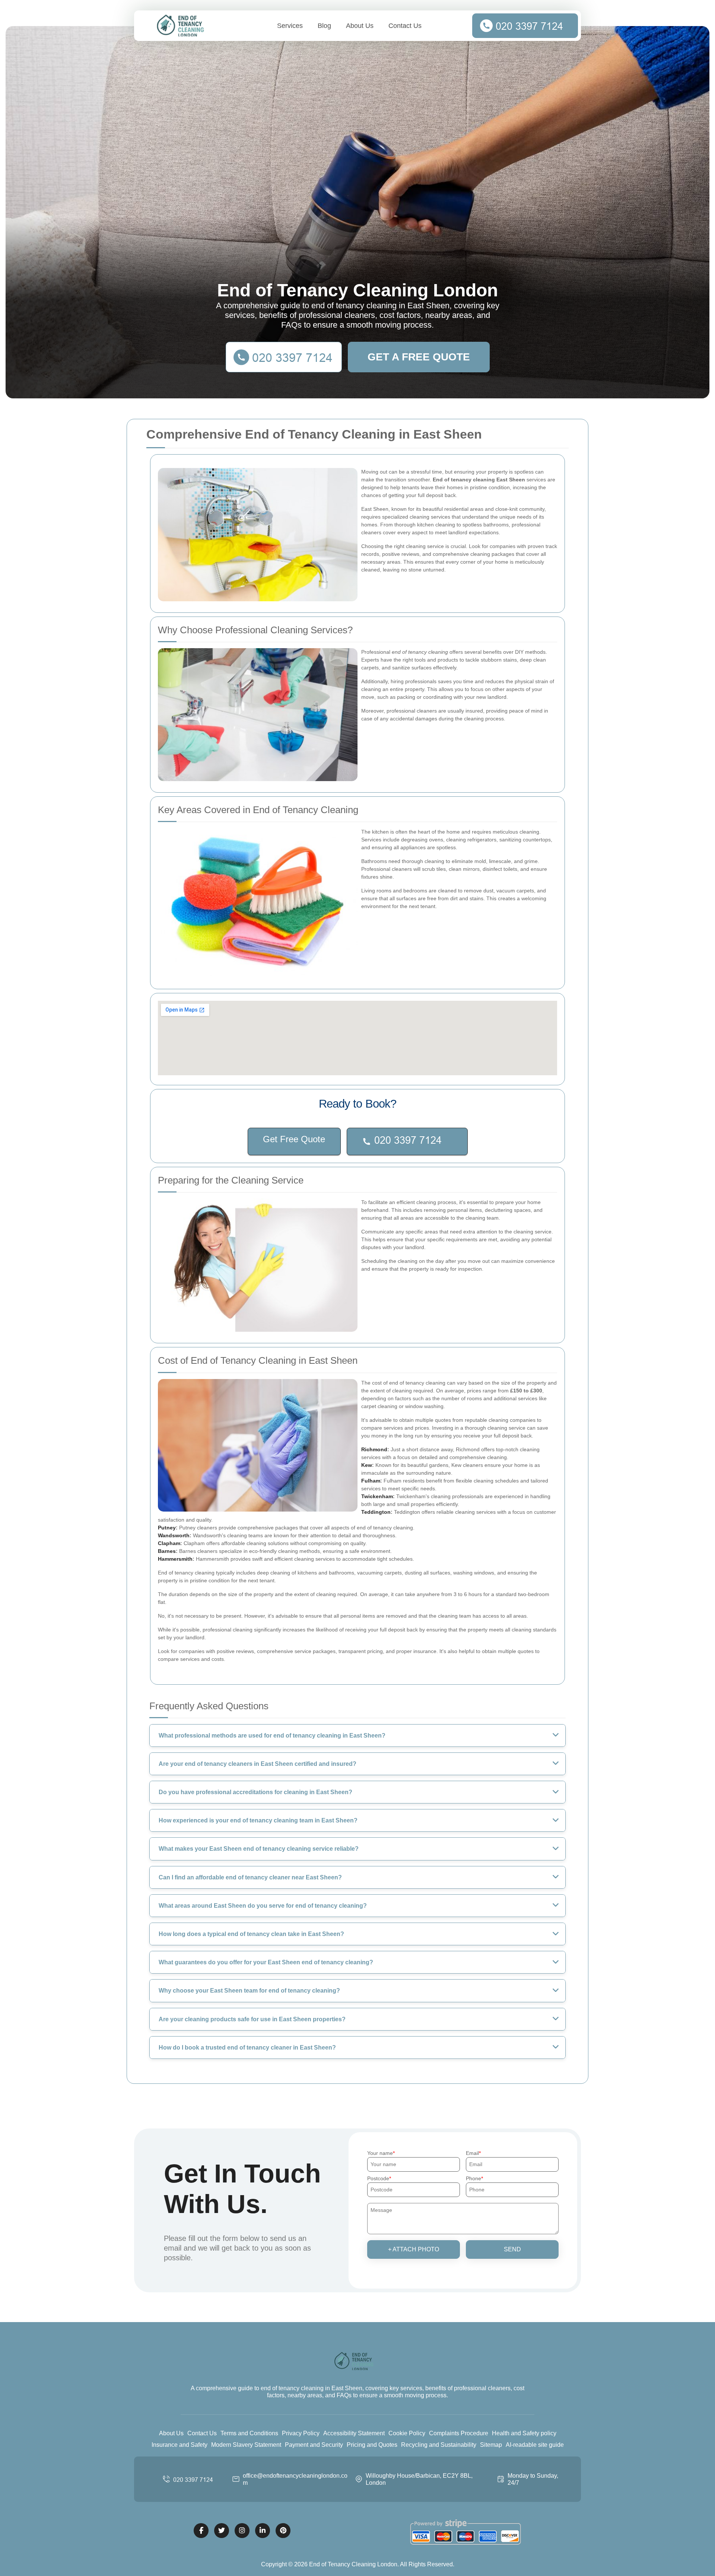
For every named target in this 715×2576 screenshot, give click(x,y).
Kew (367, 1465)
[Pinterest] (283, 2531)
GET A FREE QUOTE (419, 357)
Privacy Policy (301, 2433)
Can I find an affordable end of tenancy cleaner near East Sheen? (250, 1877)
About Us (360, 26)
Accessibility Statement (354, 2433)
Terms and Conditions (249, 2433)
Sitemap (491, 2445)
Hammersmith (175, 1559)
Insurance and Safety (179, 2445)
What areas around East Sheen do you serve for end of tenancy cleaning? (263, 1906)
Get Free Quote (294, 1139)
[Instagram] (242, 2531)
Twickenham (377, 1496)
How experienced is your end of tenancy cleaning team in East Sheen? (258, 1820)
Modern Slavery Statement (246, 2445)
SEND (512, 2249)
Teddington (376, 1512)
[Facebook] (201, 2531)
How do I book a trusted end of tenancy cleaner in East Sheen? (247, 2048)
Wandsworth (174, 1535)
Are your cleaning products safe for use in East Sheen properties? (252, 2019)
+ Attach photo (414, 2249)
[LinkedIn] (263, 2531)
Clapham (169, 1543)
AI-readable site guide (535, 2445)
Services (290, 26)
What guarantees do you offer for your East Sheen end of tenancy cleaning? (266, 1962)
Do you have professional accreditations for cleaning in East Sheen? (255, 1792)
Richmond (374, 1449)
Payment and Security (314, 2445)
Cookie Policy (407, 2433)
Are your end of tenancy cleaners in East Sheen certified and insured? (258, 1764)
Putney (167, 1528)
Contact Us (405, 26)
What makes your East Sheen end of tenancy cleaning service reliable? (259, 1849)
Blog (324, 26)
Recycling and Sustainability (439, 2445)
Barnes (167, 1551)
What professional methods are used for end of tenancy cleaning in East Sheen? (272, 1736)
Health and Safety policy (524, 2433)
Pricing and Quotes (372, 2445)
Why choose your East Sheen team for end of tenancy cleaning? (249, 1991)
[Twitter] (222, 2531)
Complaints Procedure (459, 2433)
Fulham (371, 1481)
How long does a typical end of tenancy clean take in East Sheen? (251, 1934)
